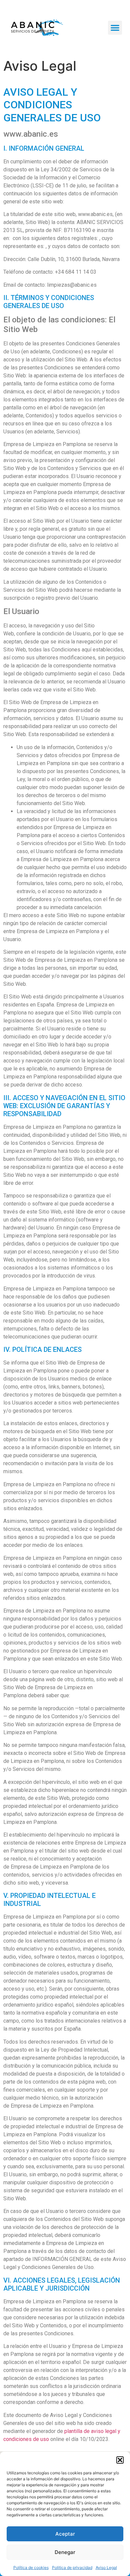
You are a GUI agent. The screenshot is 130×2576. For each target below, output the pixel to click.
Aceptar (65, 2534)
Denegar (65, 2552)
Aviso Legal (106, 2567)
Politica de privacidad (72, 2567)
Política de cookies (31, 2567)
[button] (120, 2460)
